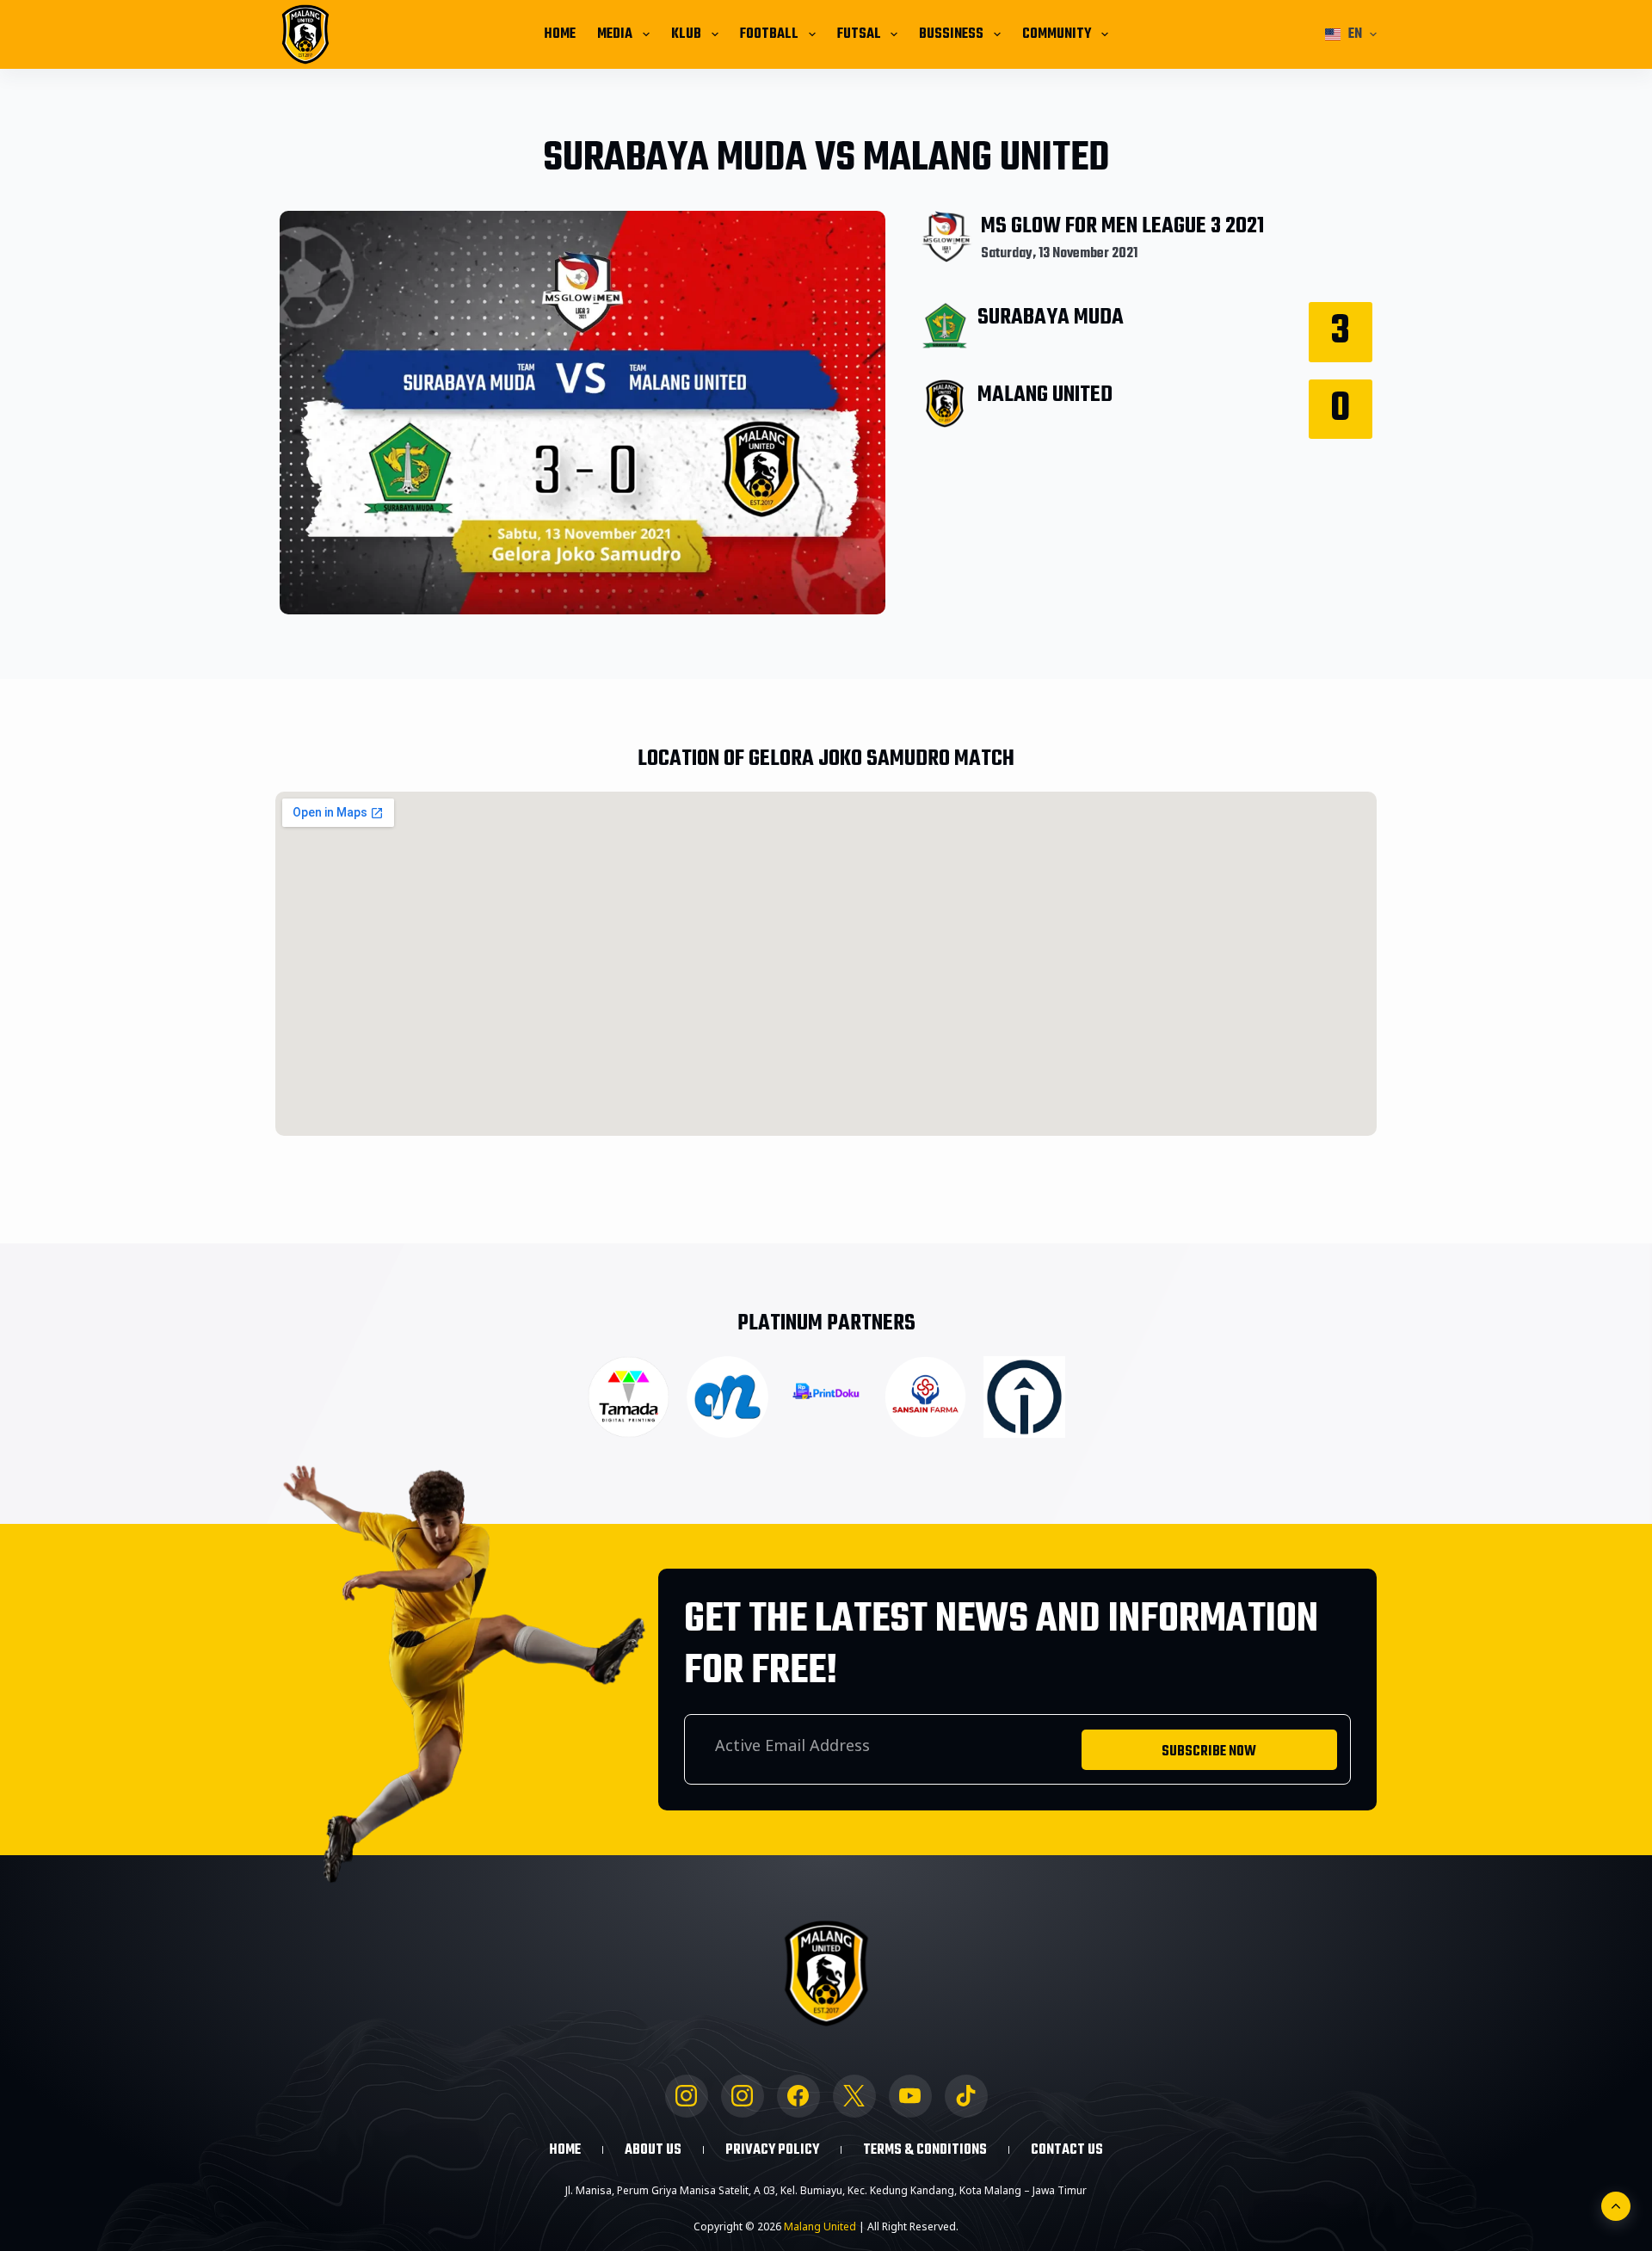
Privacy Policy (772, 2150)
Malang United (820, 2226)
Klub (686, 34)
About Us (653, 2150)
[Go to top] (1616, 2206)
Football (769, 34)
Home (560, 34)
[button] (1351, 34)
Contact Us (1067, 2150)
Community (1057, 34)
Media (615, 34)
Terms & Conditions (925, 2150)
